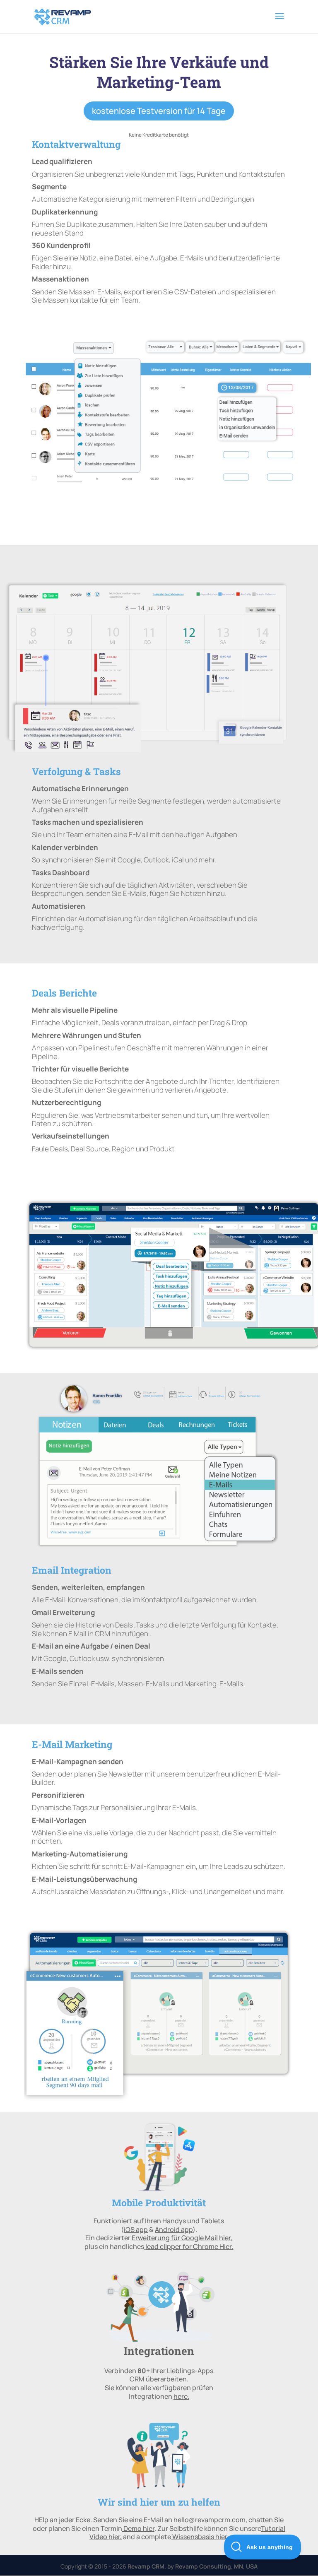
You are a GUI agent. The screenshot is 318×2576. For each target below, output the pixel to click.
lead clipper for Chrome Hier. (189, 2246)
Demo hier (139, 2528)
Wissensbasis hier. (200, 2537)
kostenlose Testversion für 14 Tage (159, 111)
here (181, 2396)
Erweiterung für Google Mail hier (181, 2238)
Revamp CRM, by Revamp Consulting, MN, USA (193, 2566)
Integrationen (159, 2351)
